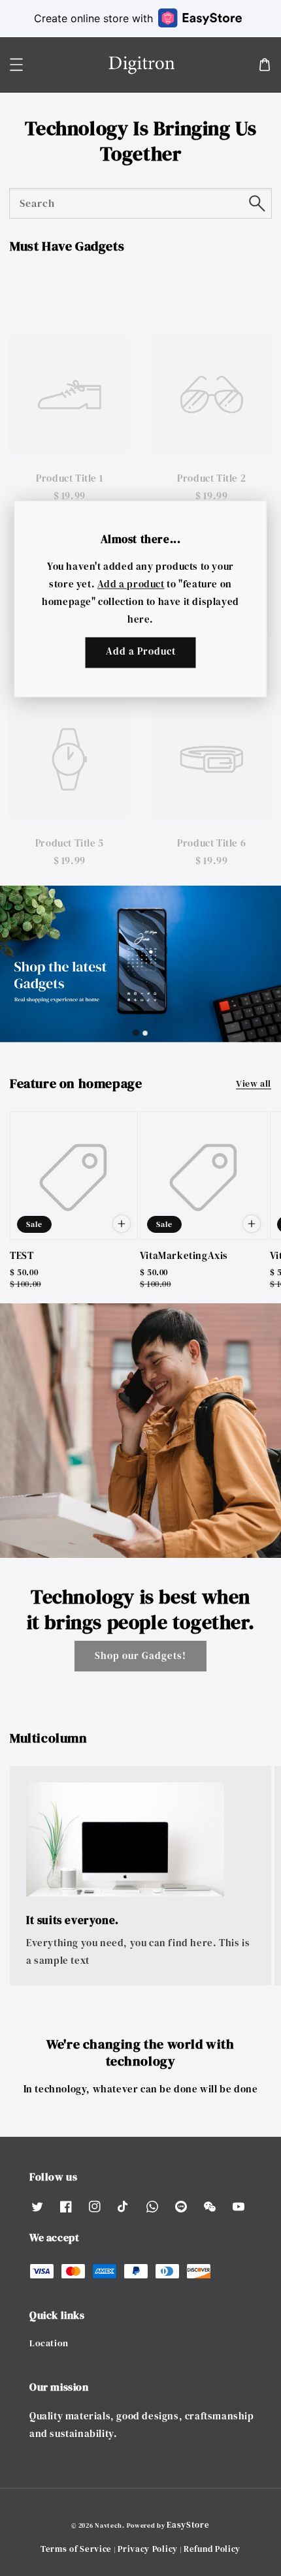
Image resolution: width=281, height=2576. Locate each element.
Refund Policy (212, 2549)
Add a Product (141, 652)
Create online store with (93, 18)
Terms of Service (76, 2549)
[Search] (257, 203)
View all (254, 1083)
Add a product (131, 584)
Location (49, 2343)
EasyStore (188, 2525)
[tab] (10, 294)
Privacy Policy (148, 2549)
